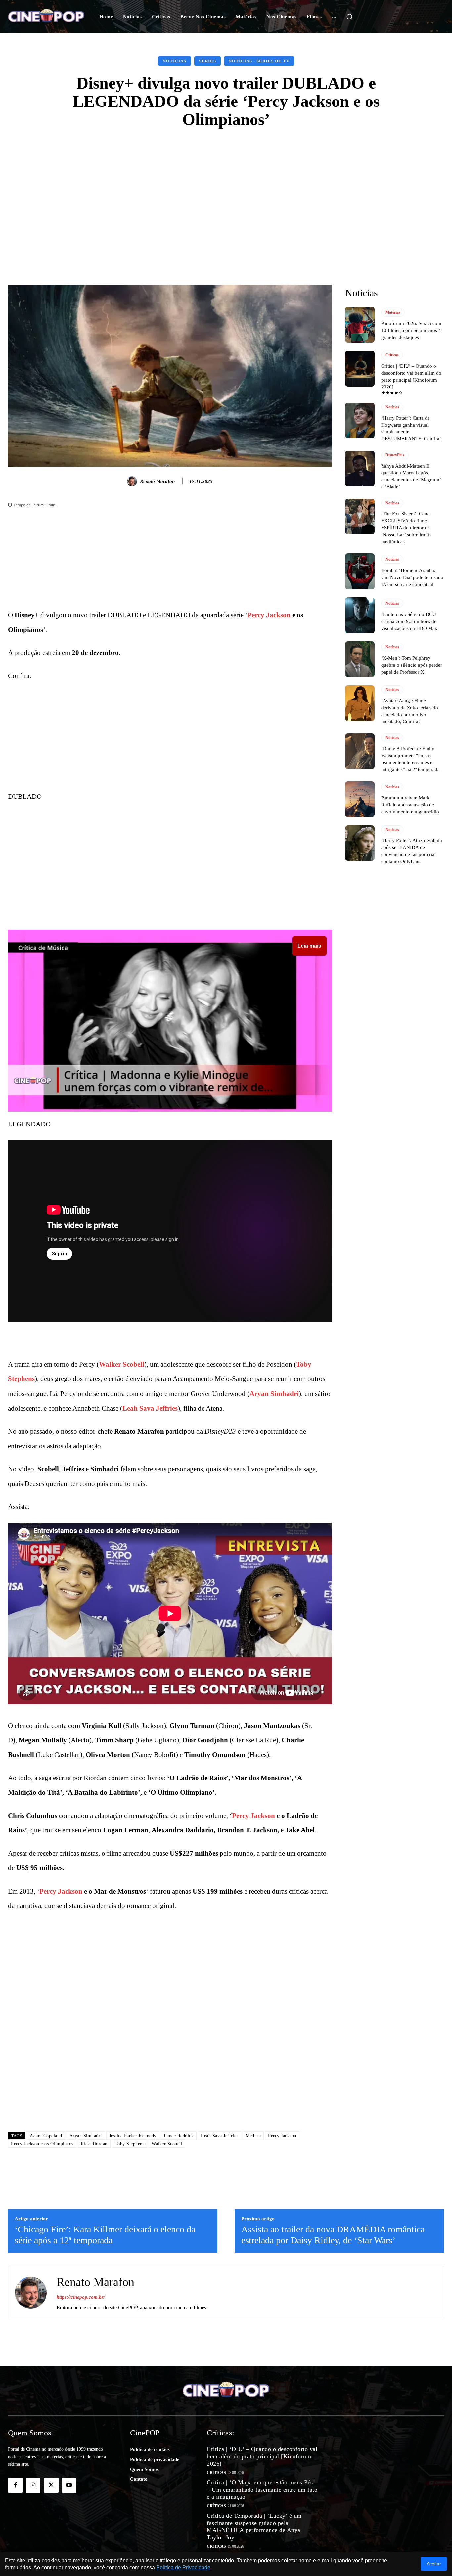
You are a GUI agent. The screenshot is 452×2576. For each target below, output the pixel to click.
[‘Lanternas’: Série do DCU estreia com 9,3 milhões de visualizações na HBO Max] (360, 615)
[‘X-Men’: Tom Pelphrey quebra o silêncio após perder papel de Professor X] (360, 659)
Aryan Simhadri (274, 1394)
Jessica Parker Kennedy (133, 2136)
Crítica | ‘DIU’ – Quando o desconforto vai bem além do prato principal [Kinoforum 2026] (262, 2456)
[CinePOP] (46, 17)
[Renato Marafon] (133, 481)
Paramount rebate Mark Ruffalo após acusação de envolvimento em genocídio (410, 805)
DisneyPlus (395, 455)
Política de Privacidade (183, 2568)
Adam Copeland (46, 2136)
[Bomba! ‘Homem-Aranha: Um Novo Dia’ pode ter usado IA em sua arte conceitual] (360, 571)
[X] (51, 2485)
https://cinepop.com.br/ (81, 2297)
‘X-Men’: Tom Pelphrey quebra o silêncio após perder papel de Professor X (412, 665)
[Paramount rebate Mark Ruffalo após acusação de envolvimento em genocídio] (360, 799)
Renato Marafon (157, 481)
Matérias (393, 312)
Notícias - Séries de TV (259, 61)
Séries (207, 61)
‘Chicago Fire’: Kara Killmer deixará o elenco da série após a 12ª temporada (105, 2235)
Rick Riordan (94, 2144)
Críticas (392, 355)
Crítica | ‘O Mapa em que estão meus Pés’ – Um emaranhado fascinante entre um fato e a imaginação (262, 2490)
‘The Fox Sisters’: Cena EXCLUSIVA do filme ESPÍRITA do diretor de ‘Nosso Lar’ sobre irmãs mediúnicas (406, 528)
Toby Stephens (130, 2144)
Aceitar (434, 2564)
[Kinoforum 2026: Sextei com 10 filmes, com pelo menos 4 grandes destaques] (360, 325)
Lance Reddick (179, 2136)
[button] (349, 17)
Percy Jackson (269, 615)
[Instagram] (33, 2485)
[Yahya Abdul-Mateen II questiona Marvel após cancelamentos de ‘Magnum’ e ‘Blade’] (360, 469)
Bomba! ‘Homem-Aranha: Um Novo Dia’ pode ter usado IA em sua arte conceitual (412, 577)
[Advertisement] (226, 188)
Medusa (253, 2136)
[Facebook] (15, 2485)
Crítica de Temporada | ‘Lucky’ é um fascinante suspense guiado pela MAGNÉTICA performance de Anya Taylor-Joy (254, 2527)
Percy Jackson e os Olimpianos (42, 2144)
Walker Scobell (122, 1364)
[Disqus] (170, 2033)
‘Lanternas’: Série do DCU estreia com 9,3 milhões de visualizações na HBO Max (409, 621)
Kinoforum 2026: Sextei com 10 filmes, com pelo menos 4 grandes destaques (411, 330)
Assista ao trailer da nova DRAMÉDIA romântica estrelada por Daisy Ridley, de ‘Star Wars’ (333, 2235)
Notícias (175, 61)
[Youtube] (69, 2485)
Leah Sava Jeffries (150, 1408)
